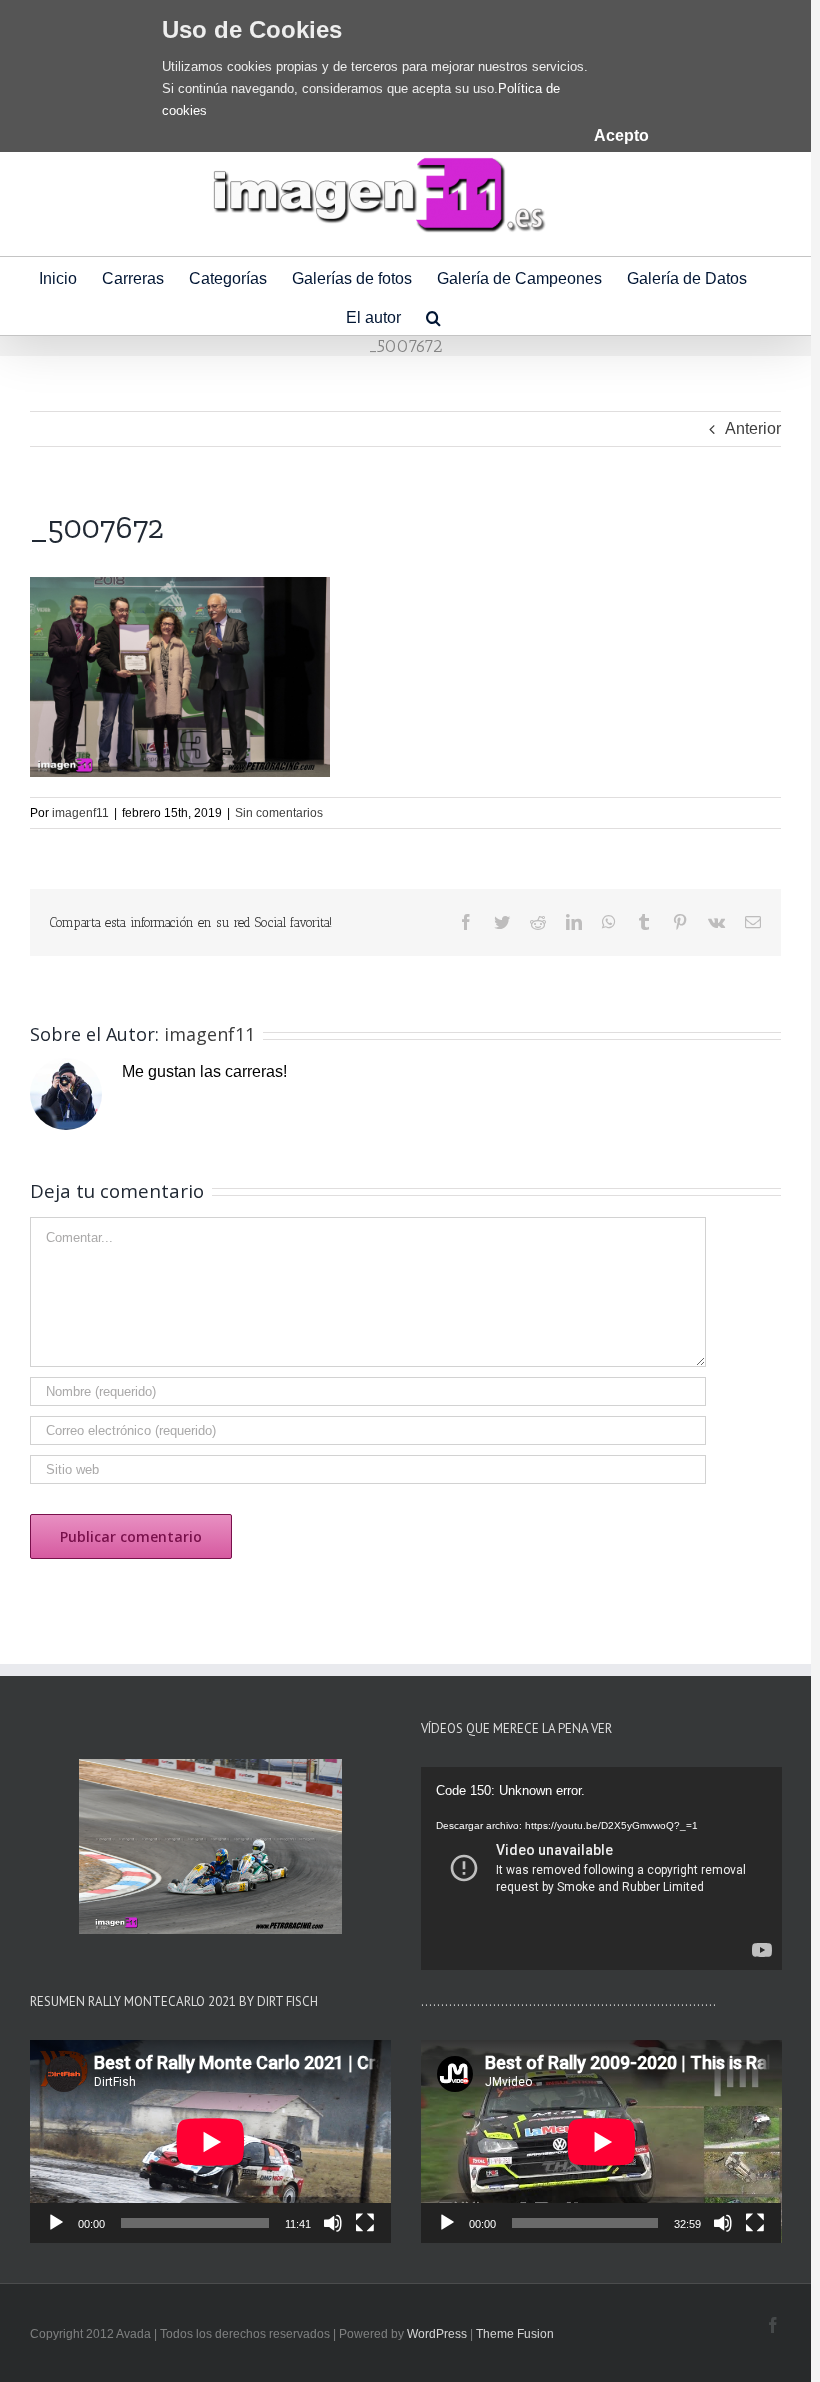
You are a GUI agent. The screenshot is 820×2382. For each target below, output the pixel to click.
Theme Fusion (515, 2334)
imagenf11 (80, 813)
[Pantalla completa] (365, 2223)
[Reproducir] (56, 2223)
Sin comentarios (279, 813)
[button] (433, 315)
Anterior (753, 428)
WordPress (437, 2334)
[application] (601, 1868)
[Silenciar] (333, 2223)
